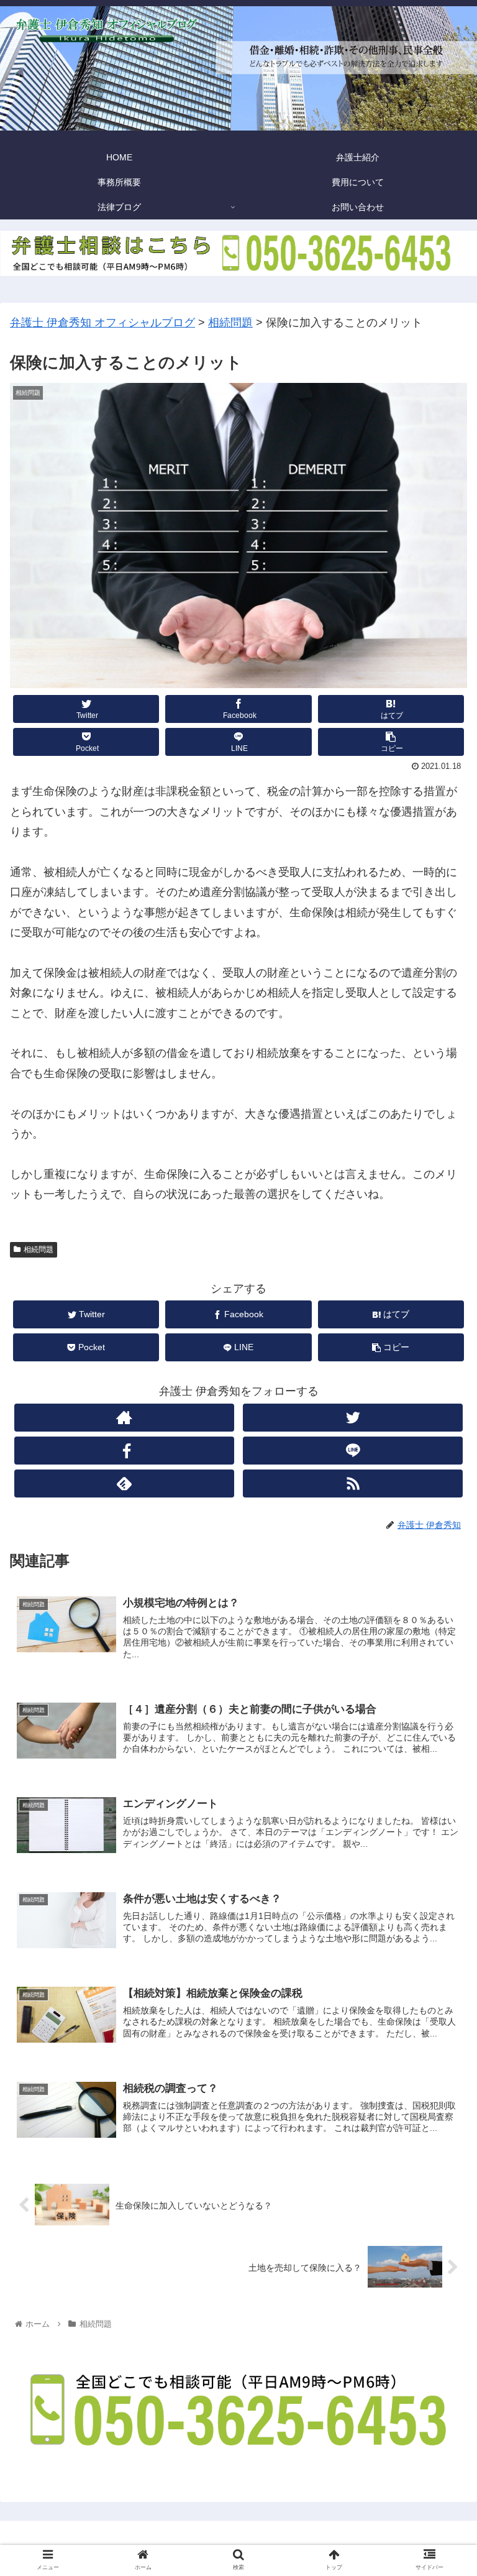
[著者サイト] (124, 1418)
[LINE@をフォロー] (352, 1451)
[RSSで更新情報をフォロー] (352, 1483)
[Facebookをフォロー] (124, 1451)
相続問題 (39, 1249)
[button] (441, 1609)
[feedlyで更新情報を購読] (124, 1483)
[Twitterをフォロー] (352, 1418)
